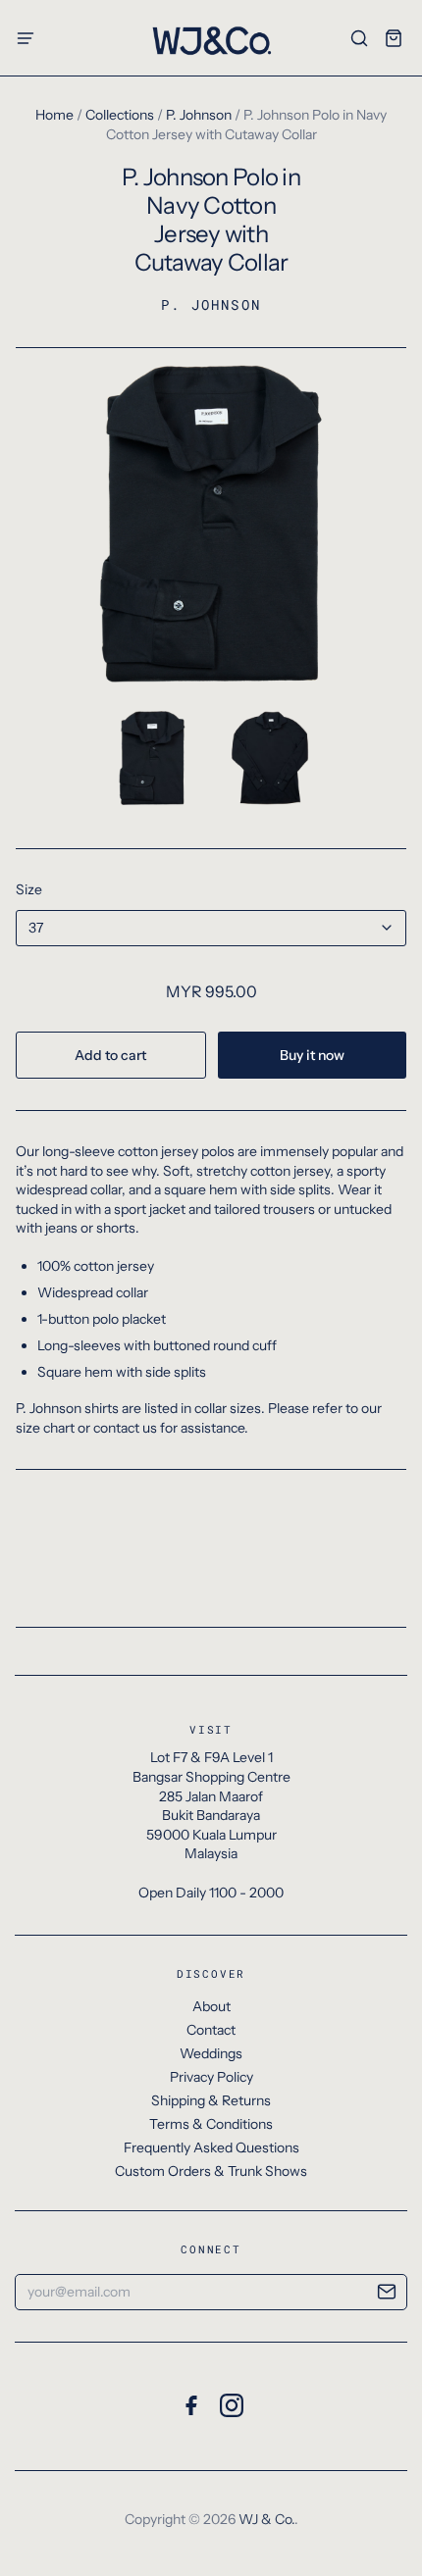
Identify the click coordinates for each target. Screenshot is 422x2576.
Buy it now (312, 1055)
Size (29, 889)
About (211, 2006)
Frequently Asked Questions (211, 2147)
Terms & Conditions (211, 2124)
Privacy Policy (211, 2077)
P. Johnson (199, 115)
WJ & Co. (266, 2519)
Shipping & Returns (211, 2100)
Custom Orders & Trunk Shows (211, 2171)
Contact (211, 2030)
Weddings (211, 2053)
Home (54, 115)
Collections (120, 115)
